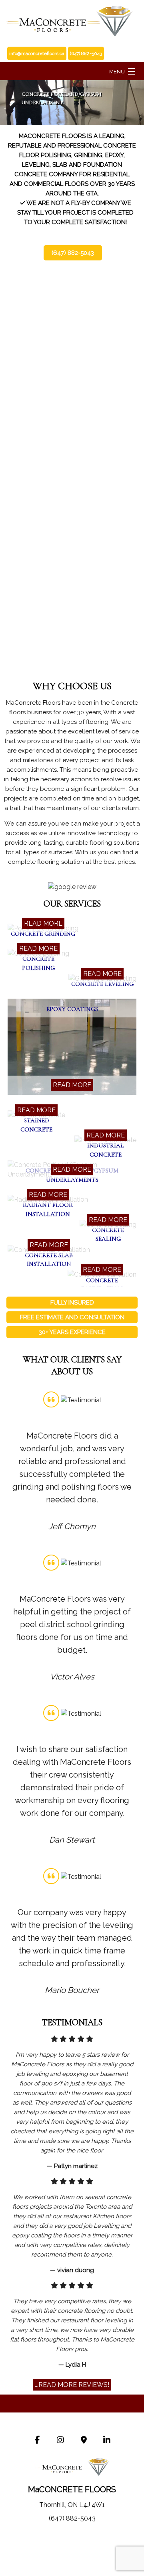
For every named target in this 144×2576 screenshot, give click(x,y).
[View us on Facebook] (37, 2441)
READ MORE (43, 923)
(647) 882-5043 (73, 253)
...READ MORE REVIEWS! (72, 2385)
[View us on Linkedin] (107, 2441)
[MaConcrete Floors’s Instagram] (60, 2441)
